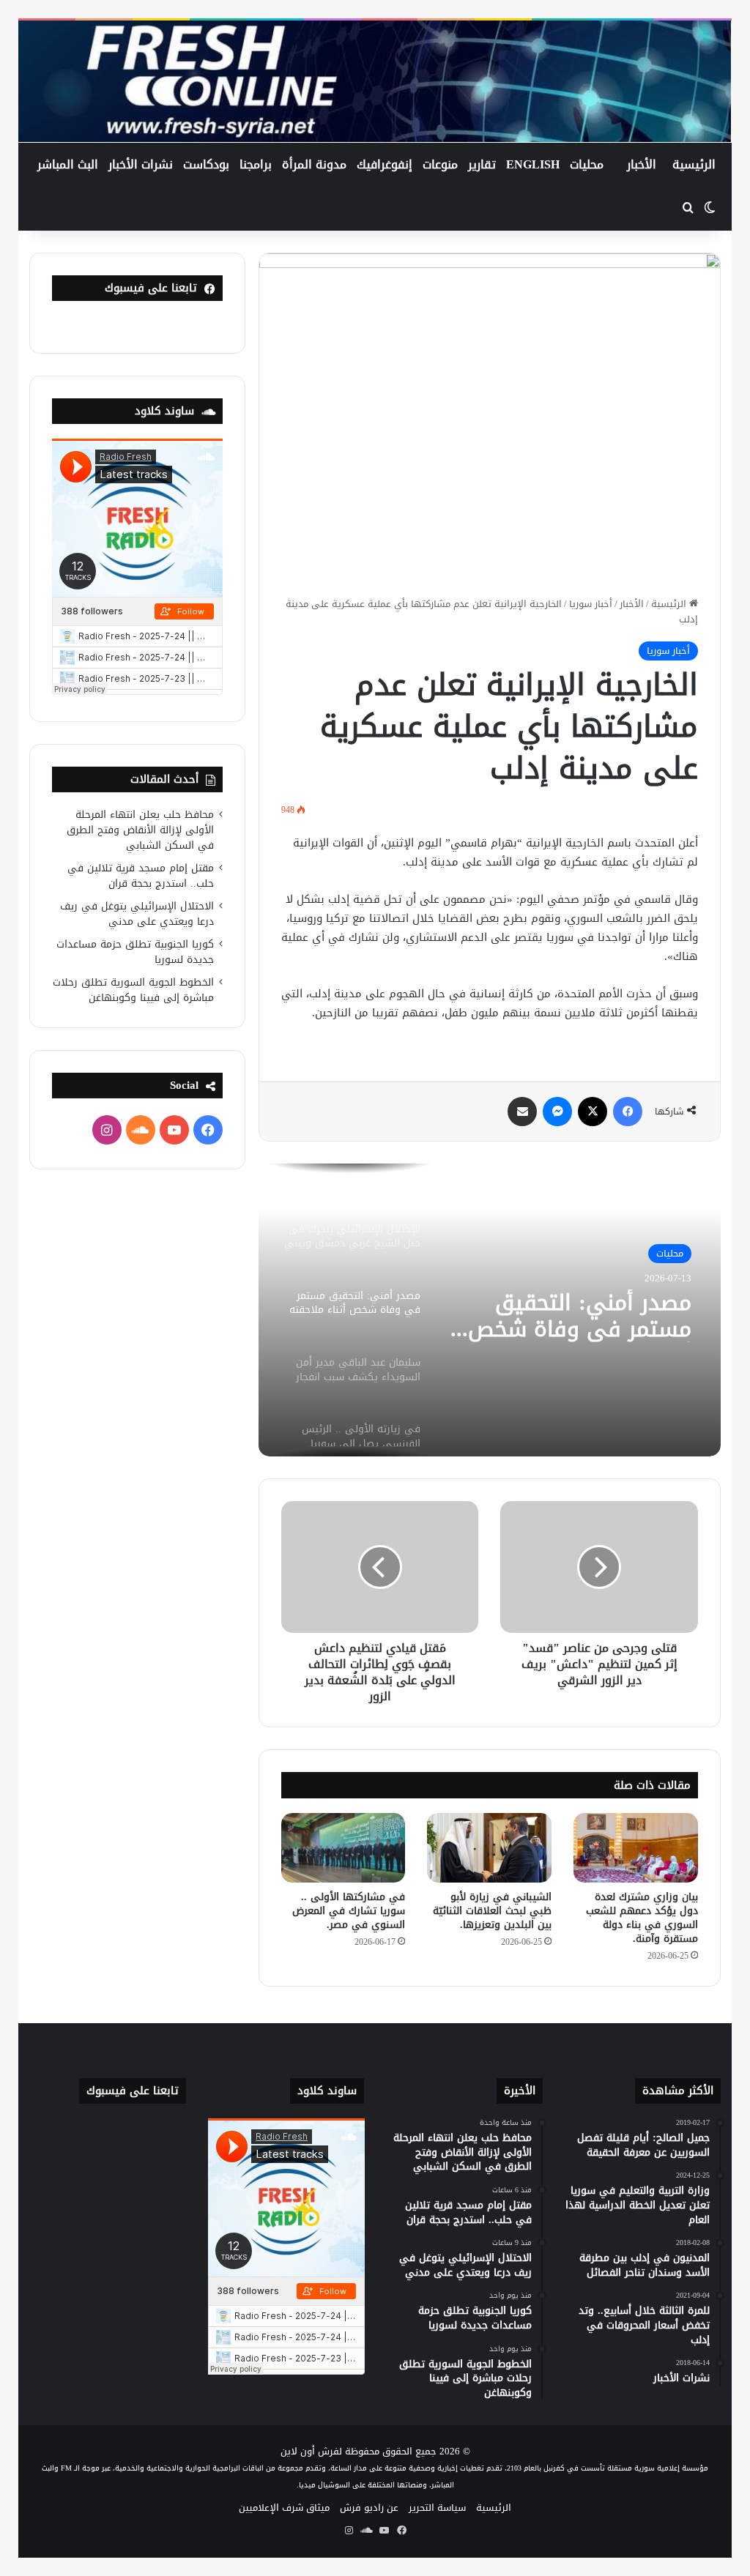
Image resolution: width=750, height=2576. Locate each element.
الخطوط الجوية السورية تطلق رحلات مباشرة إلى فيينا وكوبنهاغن (133, 990)
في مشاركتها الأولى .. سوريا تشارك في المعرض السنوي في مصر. (349, 1911)
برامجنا (256, 164)
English (533, 164)
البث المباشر (68, 164)
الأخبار (642, 164)
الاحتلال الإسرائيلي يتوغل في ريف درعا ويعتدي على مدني (137, 914)
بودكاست (206, 164)
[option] (489, 1310)
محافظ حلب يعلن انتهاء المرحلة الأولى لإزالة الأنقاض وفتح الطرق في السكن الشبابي (140, 830)
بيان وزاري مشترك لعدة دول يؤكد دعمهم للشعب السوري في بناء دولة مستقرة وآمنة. (642, 1918)
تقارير (482, 164)
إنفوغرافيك (385, 164)
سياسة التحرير (437, 2508)
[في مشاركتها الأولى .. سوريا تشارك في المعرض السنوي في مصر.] (344, 1848)
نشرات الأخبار (141, 164)
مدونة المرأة (314, 164)
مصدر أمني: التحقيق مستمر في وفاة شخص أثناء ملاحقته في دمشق (574, 1316)
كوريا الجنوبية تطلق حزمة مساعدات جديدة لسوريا (135, 952)
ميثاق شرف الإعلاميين (284, 2508)
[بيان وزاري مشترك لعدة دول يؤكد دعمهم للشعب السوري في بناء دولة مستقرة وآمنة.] (636, 1848)
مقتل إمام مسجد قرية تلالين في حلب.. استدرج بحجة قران (141, 876)
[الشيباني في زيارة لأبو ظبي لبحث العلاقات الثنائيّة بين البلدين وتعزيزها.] (489, 1848)
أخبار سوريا (591, 604)
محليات (587, 164)
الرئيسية (694, 164)
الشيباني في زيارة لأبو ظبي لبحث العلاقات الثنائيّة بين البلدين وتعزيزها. (492, 1911)
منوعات (440, 164)
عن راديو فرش (369, 2508)
